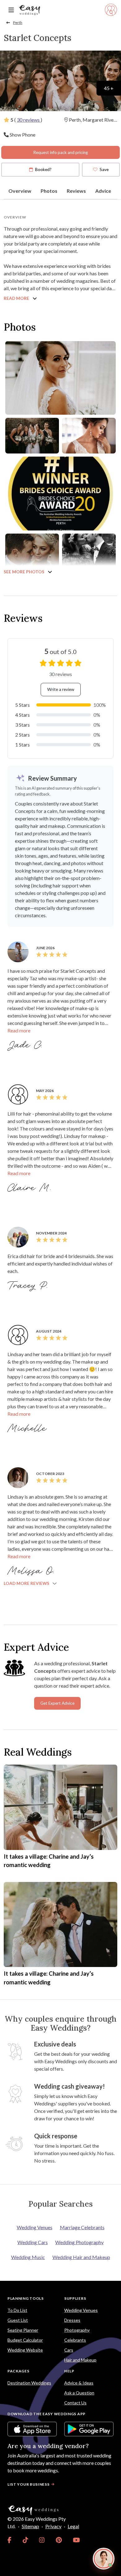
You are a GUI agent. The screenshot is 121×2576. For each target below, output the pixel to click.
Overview (20, 191)
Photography (77, 2330)
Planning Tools (26, 2298)
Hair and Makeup (80, 2360)
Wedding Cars (33, 2242)
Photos (49, 191)
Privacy (53, 2526)
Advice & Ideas (79, 2383)
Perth (18, 23)
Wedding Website (25, 2350)
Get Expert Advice (57, 1703)
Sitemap (30, 2526)
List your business (29, 2484)
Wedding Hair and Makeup (81, 2257)
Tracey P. (29, 1286)
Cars (69, 2350)
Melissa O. (32, 1571)
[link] (9, 2540)
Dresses (72, 2320)
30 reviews (29, 120)
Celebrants (75, 2340)
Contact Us (75, 2403)
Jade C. (26, 1045)
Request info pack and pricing (60, 152)
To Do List (17, 2310)
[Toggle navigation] (11, 10)
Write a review (61, 689)
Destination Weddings (29, 2383)
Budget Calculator (25, 2340)
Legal (73, 2526)
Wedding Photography (79, 2242)
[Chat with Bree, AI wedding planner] (104, 2559)
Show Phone (22, 135)
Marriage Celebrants (82, 2227)
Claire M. (30, 1188)
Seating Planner (23, 2330)
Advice (103, 191)
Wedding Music (28, 2257)
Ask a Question (79, 2393)
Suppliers (75, 2298)
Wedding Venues (35, 2227)
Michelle (27, 1429)
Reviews (76, 191)
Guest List (18, 2320)
